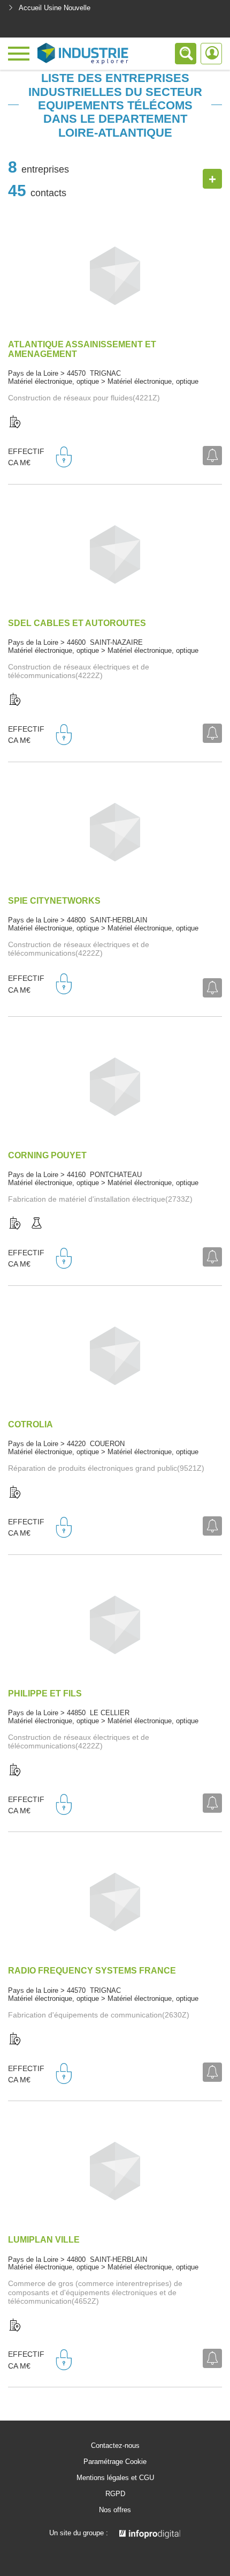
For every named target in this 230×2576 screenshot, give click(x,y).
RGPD (115, 2494)
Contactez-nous (115, 2446)
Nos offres (115, 2510)
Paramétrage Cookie (115, 2462)
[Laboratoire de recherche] (36, 1224)
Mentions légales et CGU (115, 2478)
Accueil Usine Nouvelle (55, 8)
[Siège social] (15, 422)
